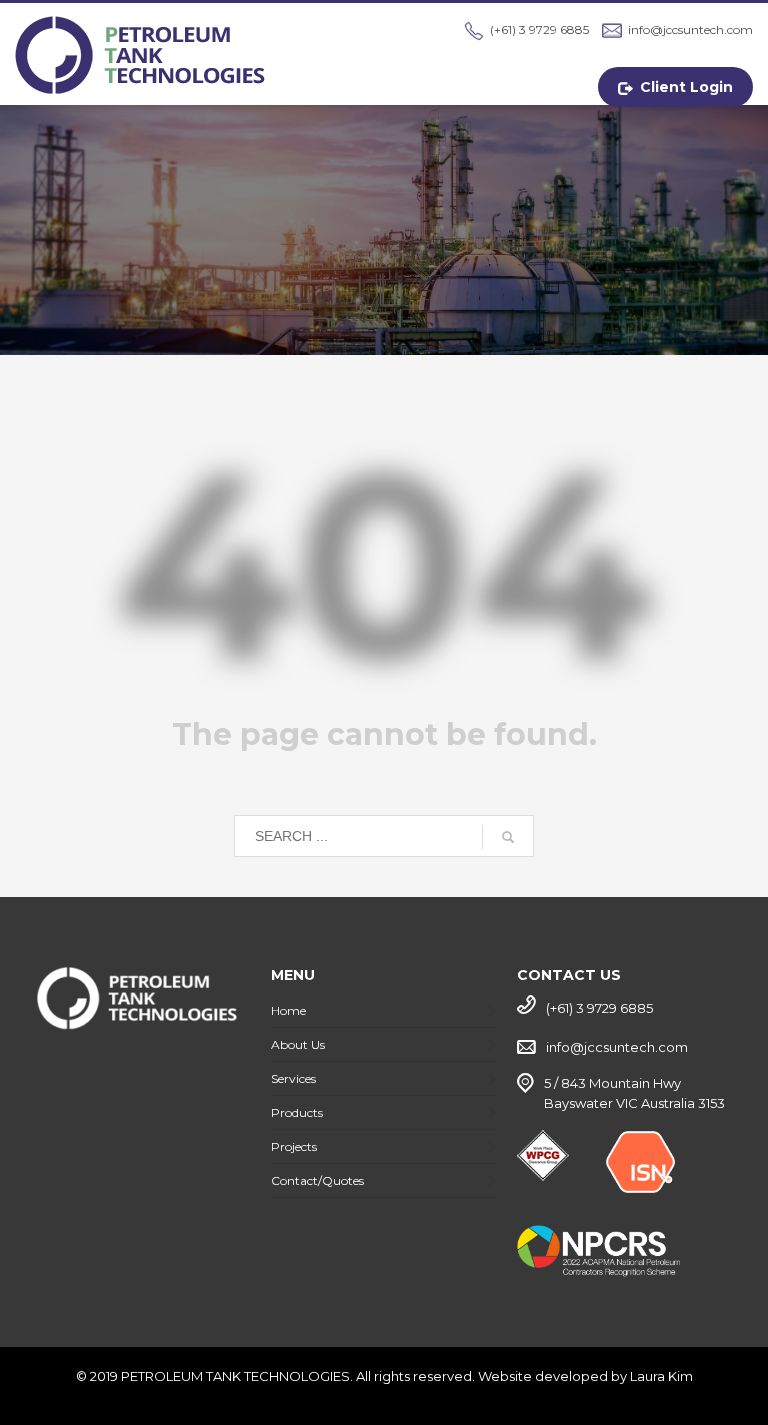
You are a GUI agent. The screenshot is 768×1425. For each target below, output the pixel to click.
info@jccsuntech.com (690, 29)
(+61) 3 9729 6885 (539, 29)
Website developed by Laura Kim (585, 1376)
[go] (508, 837)
